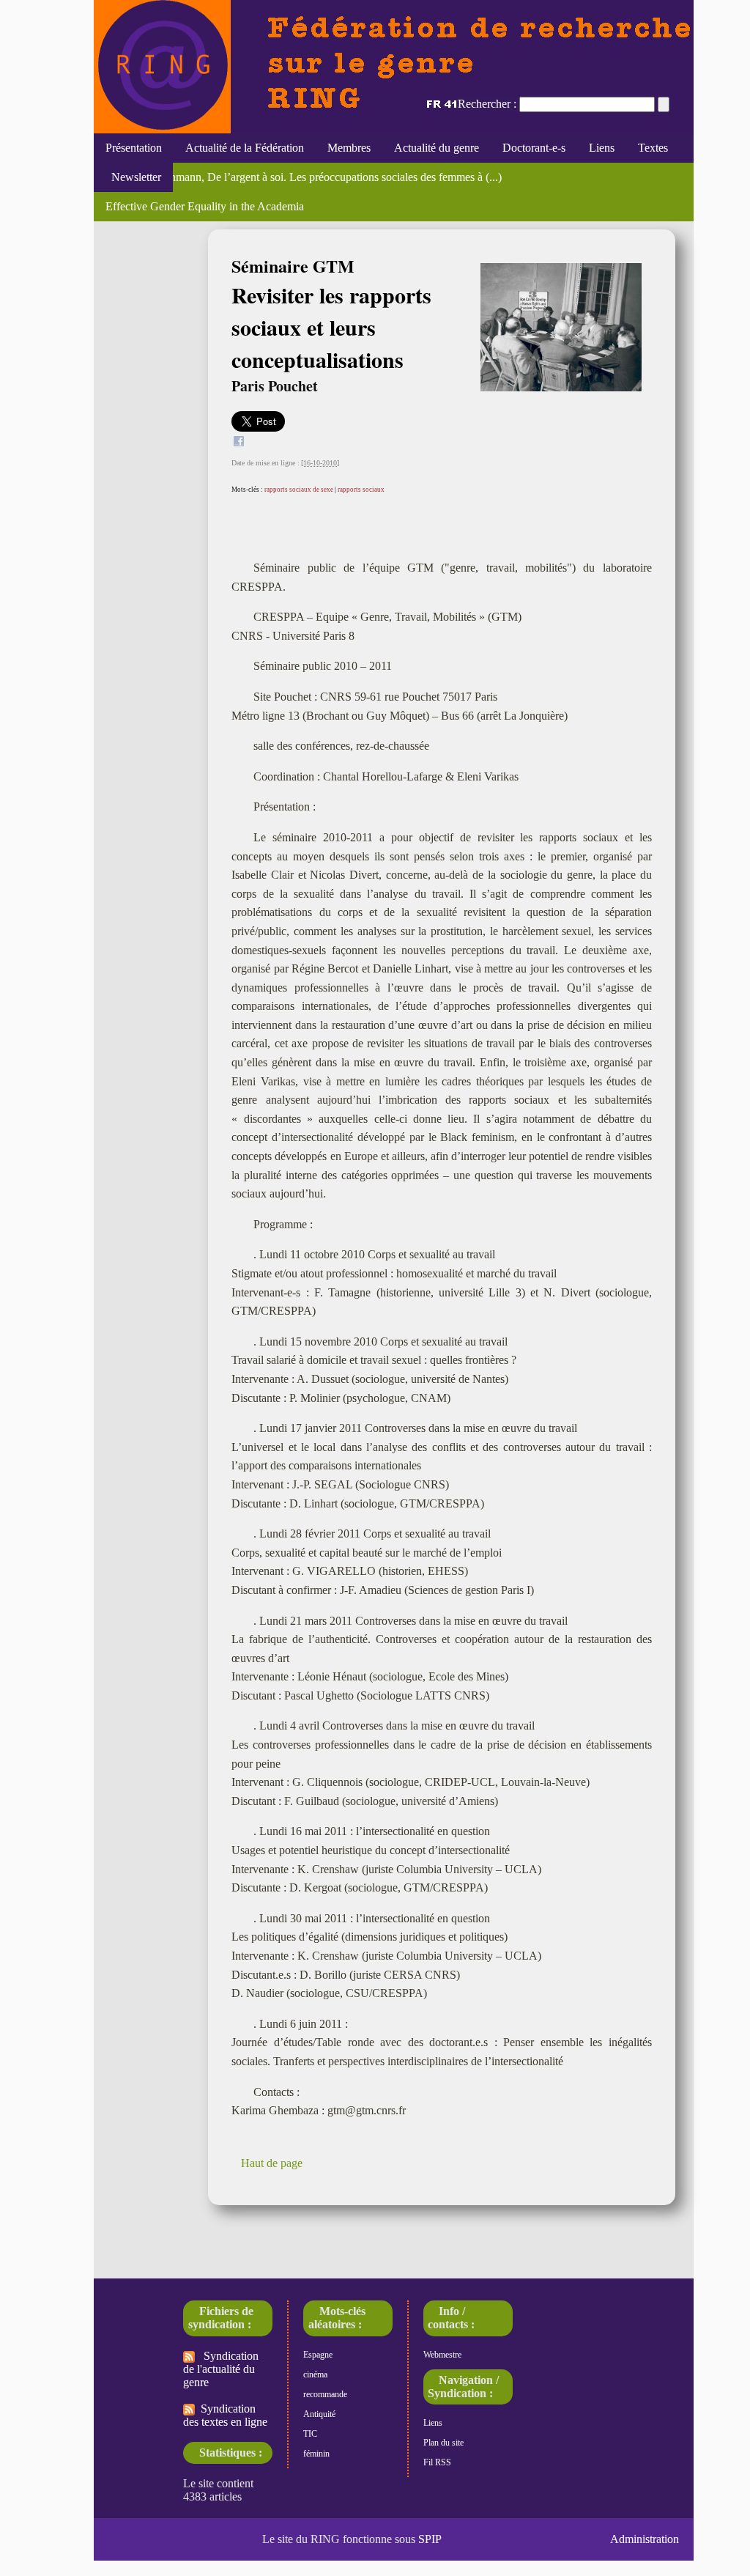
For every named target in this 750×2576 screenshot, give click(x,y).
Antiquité (319, 2414)
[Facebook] (239, 443)
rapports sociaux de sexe (299, 490)
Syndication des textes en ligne (225, 2415)
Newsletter (133, 177)
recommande (325, 2394)
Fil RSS (437, 2462)
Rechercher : (487, 104)
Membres (349, 148)
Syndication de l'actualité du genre (221, 2369)
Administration (645, 2539)
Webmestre (442, 2355)
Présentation (134, 148)
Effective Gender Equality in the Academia (205, 206)
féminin (316, 2454)
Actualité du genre (437, 148)
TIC (310, 2434)
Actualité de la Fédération (245, 148)
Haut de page (272, 2163)
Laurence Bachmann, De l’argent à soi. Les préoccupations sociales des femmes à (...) (304, 177)
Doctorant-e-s (534, 148)
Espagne (318, 2355)
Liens (602, 148)
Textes (653, 148)
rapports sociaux (361, 490)
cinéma (315, 2374)
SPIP (430, 2539)
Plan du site (443, 2443)
